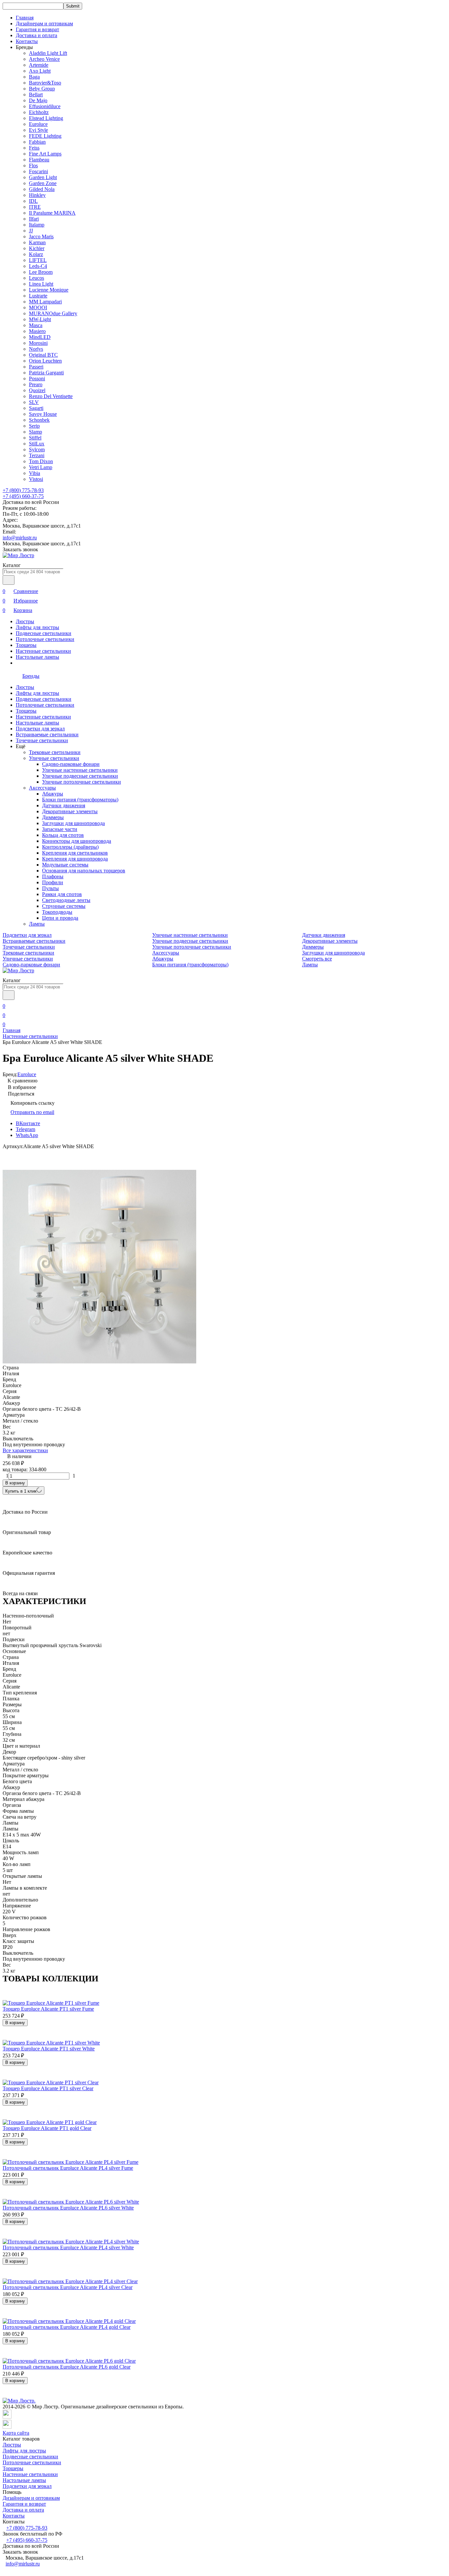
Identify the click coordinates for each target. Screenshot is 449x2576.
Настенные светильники (43, 651)
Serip (34, 426)
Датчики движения (64, 805)
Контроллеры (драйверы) (70, 847)
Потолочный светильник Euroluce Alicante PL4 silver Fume (68, 2168)
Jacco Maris (41, 236)
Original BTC (43, 355)
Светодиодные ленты (66, 900)
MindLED (40, 337)
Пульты (50, 888)
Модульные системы (65, 865)
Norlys (36, 349)
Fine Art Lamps (45, 154)
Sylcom (37, 449)
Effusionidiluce (45, 106)
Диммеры (53, 817)
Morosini (38, 343)
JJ (31, 231)
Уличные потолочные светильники (82, 782)
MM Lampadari (45, 302)
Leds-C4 (38, 266)
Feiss (34, 148)
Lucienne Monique (49, 290)
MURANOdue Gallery (53, 313)
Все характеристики (25, 1450)
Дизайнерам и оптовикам (44, 24)
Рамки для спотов (62, 894)
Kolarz (36, 254)
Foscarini (38, 171)
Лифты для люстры (37, 627)
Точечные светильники (42, 740)
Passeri (36, 367)
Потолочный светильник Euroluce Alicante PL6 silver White (68, 2208)
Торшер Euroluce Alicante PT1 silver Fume (48, 2009)
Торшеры (26, 645)
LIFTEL (38, 260)
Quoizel (37, 390)
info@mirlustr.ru (20, 538)
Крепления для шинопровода (75, 859)
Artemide (39, 65)
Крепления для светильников (75, 853)
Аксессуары (42, 788)
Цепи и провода (60, 918)
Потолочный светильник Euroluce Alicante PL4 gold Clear (67, 2327)
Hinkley (37, 195)
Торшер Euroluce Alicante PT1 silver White (49, 2049)
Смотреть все (317, 959)
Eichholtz (39, 112)
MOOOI (38, 307)
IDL (33, 201)
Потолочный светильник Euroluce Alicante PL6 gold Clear (67, 2367)
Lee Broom (41, 272)
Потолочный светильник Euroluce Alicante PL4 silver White (68, 2247)
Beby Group (42, 89)
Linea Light (41, 284)
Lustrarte (38, 296)
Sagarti (36, 408)
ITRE (35, 207)
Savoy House (43, 414)
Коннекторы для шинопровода (77, 841)
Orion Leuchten (45, 361)
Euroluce (38, 124)
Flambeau (39, 160)
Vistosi (36, 479)
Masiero (37, 331)
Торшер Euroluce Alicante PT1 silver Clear (48, 2088)
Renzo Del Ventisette (51, 396)
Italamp (37, 225)
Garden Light (43, 177)
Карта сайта (16, 2433)
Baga (34, 77)
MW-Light (40, 319)
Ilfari (34, 219)
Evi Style (38, 130)
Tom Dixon (41, 461)
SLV (34, 402)
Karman (37, 242)
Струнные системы (64, 906)
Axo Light (40, 71)
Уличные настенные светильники (80, 770)
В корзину (15, 1483)
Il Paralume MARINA (52, 213)
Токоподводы (57, 912)
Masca (36, 325)
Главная (25, 18)
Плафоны (53, 876)
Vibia (35, 473)
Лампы (37, 924)
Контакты (27, 41)
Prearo (36, 384)
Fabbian (37, 142)
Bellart (36, 95)
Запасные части (60, 829)
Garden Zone (43, 183)
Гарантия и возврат (37, 29)
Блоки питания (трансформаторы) (80, 800)
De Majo (38, 100)
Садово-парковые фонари (71, 764)
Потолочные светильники (45, 639)
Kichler (37, 248)
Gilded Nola (42, 189)
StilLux (37, 444)
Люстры (25, 621)
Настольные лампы (37, 657)
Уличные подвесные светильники (80, 776)
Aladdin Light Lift (48, 53)
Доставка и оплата (36, 35)
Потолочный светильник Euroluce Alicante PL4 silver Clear (68, 2287)
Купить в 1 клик (21, 1491)
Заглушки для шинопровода (73, 823)
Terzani (37, 455)
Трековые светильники (55, 752)
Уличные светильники (54, 758)
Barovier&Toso (45, 83)
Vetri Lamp (41, 467)
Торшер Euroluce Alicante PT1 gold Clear (47, 2128)
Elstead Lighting (46, 118)
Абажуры (53, 794)
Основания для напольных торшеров (84, 871)
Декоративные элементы (70, 811)
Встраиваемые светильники (47, 734)
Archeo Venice (44, 59)
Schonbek (39, 420)
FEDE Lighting (45, 136)
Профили (53, 882)
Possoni (37, 378)
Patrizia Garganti (46, 373)
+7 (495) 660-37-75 (23, 496)
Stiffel (35, 438)
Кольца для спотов (63, 835)
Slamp (35, 432)
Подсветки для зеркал (40, 729)
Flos (33, 165)
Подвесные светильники (44, 633)
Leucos (36, 278)
